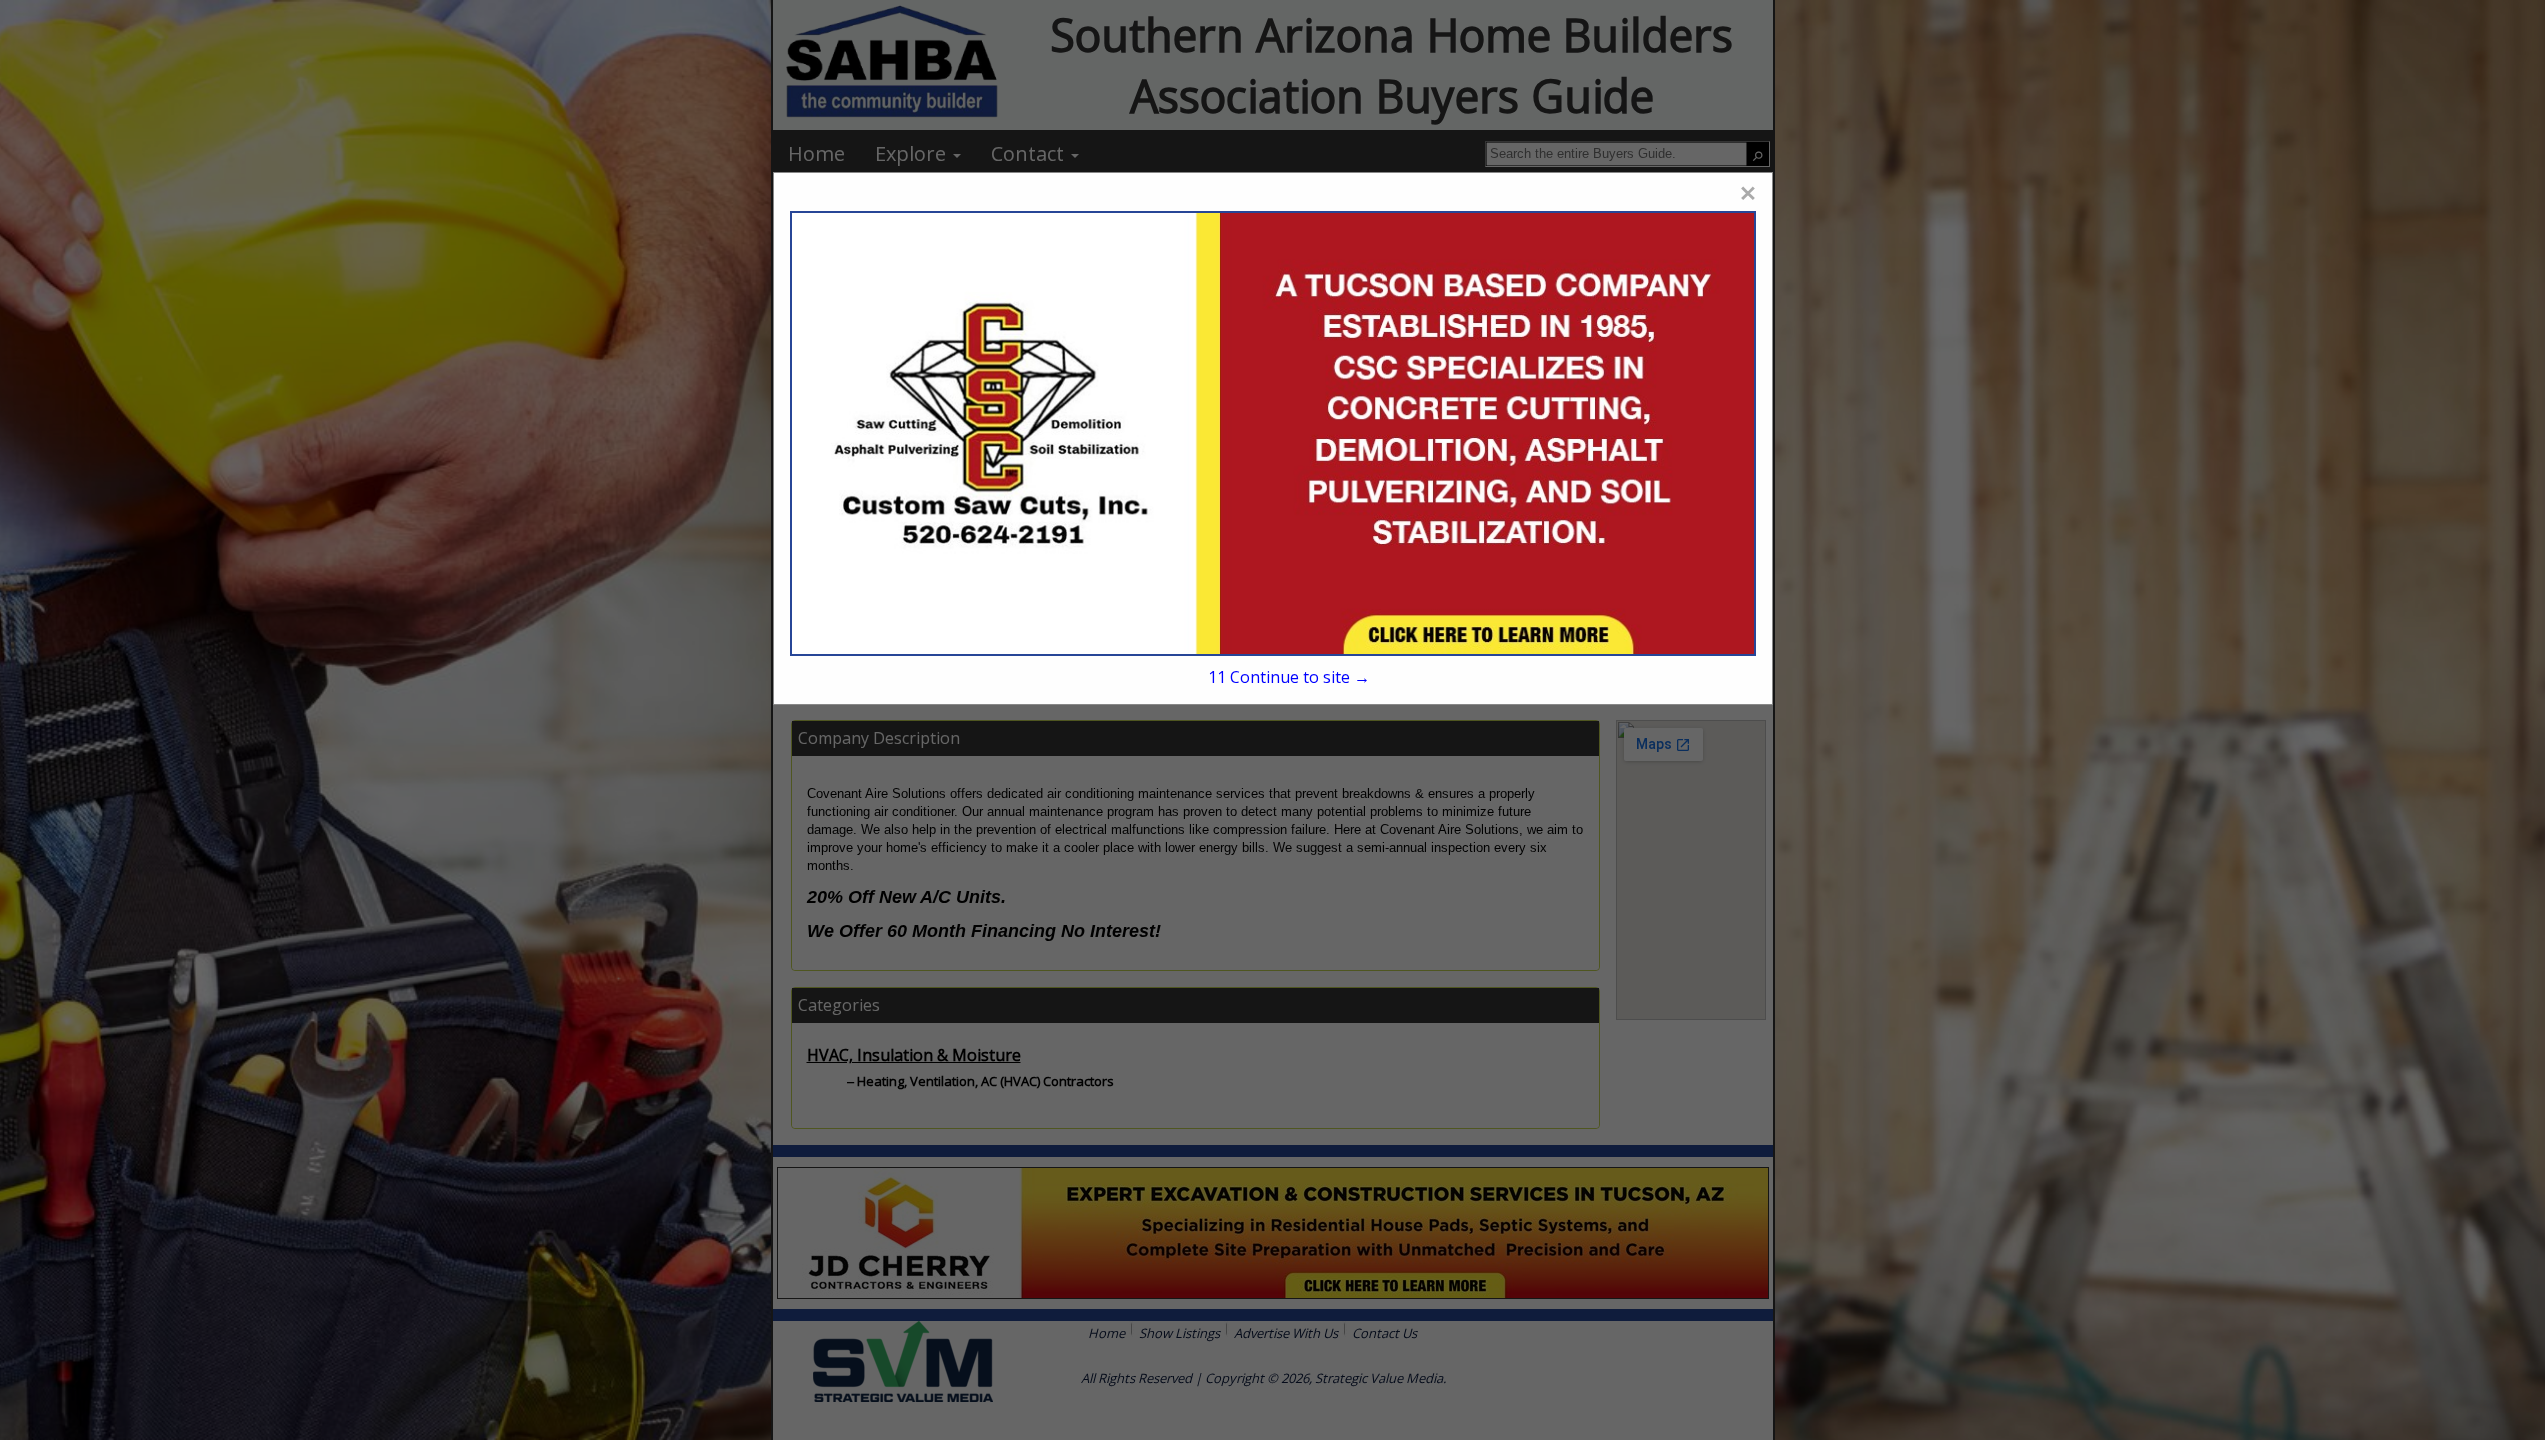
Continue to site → (1288, 677)
